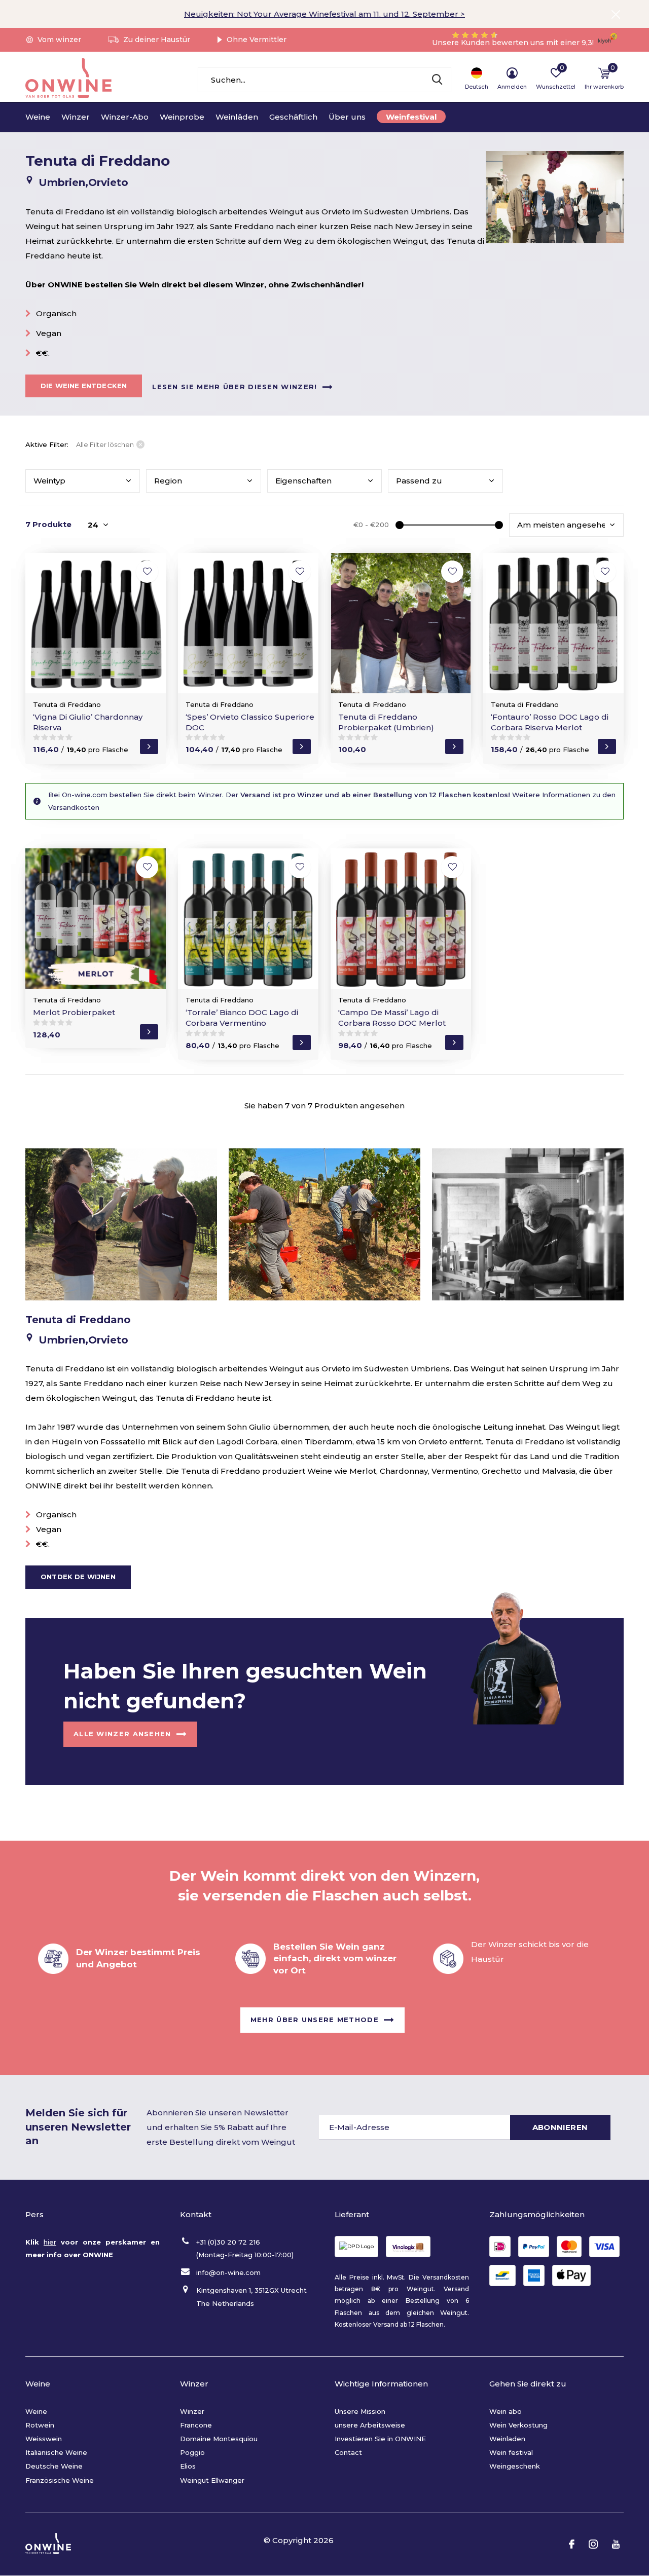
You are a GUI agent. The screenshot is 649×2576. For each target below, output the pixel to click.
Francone (196, 2425)
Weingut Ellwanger (212, 2480)
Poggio (192, 2452)
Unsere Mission (360, 2411)
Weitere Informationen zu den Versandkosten (332, 801)
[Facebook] (572, 2544)
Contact (348, 2452)
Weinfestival (411, 117)
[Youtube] (616, 2544)
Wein (49, 481)
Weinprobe (182, 117)
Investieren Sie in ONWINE (380, 2439)
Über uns (347, 117)
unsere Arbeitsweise (370, 2425)
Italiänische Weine (56, 2452)
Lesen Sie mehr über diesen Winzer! (235, 386)
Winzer (76, 117)
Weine (38, 117)
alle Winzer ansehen (122, 1734)
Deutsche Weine (54, 2466)
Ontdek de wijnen (78, 1577)
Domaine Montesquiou (219, 2439)
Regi (168, 481)
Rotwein (40, 2425)
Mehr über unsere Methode (315, 2020)
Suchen (437, 80)
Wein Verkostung (518, 2425)
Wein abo (506, 2411)
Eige (303, 481)
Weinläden (237, 117)
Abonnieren (560, 2127)
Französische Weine (60, 2480)
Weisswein (44, 2439)
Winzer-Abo (125, 117)
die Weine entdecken (84, 386)
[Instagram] (593, 2544)
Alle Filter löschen (105, 444)
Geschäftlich (293, 117)
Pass (419, 481)
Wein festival (511, 2452)
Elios (188, 2466)
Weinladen (507, 2439)
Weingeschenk (515, 2466)
